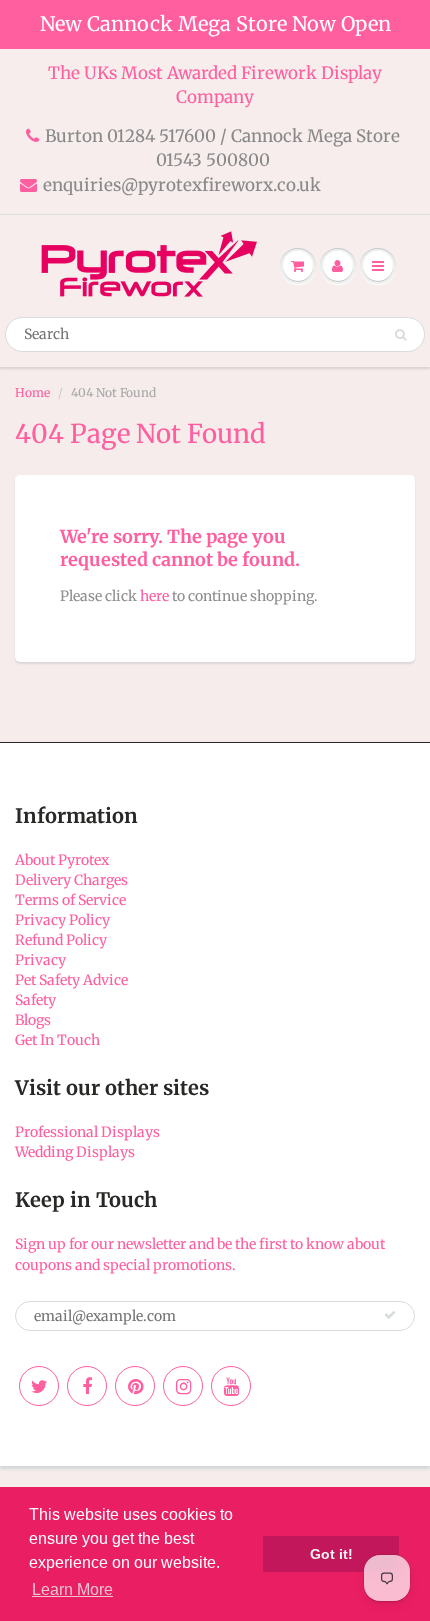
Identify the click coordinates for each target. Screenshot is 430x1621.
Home (32, 392)
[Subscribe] (390, 1315)
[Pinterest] (135, 1386)
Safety (35, 1000)
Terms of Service (70, 900)
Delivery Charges (71, 880)
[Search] (400, 335)
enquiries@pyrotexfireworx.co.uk (182, 185)
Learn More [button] (72, 1589)
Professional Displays (87, 1132)
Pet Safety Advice (71, 980)
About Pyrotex (62, 860)
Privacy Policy (62, 920)
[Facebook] (87, 1386)
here (154, 596)
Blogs (33, 1020)
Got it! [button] (331, 1554)
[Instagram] (183, 1386)
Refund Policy (61, 940)
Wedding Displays (75, 1152)
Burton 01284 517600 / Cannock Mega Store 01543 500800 (222, 148)
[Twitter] (39, 1386)
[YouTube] (231, 1386)
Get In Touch (57, 1040)
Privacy (40, 960)
